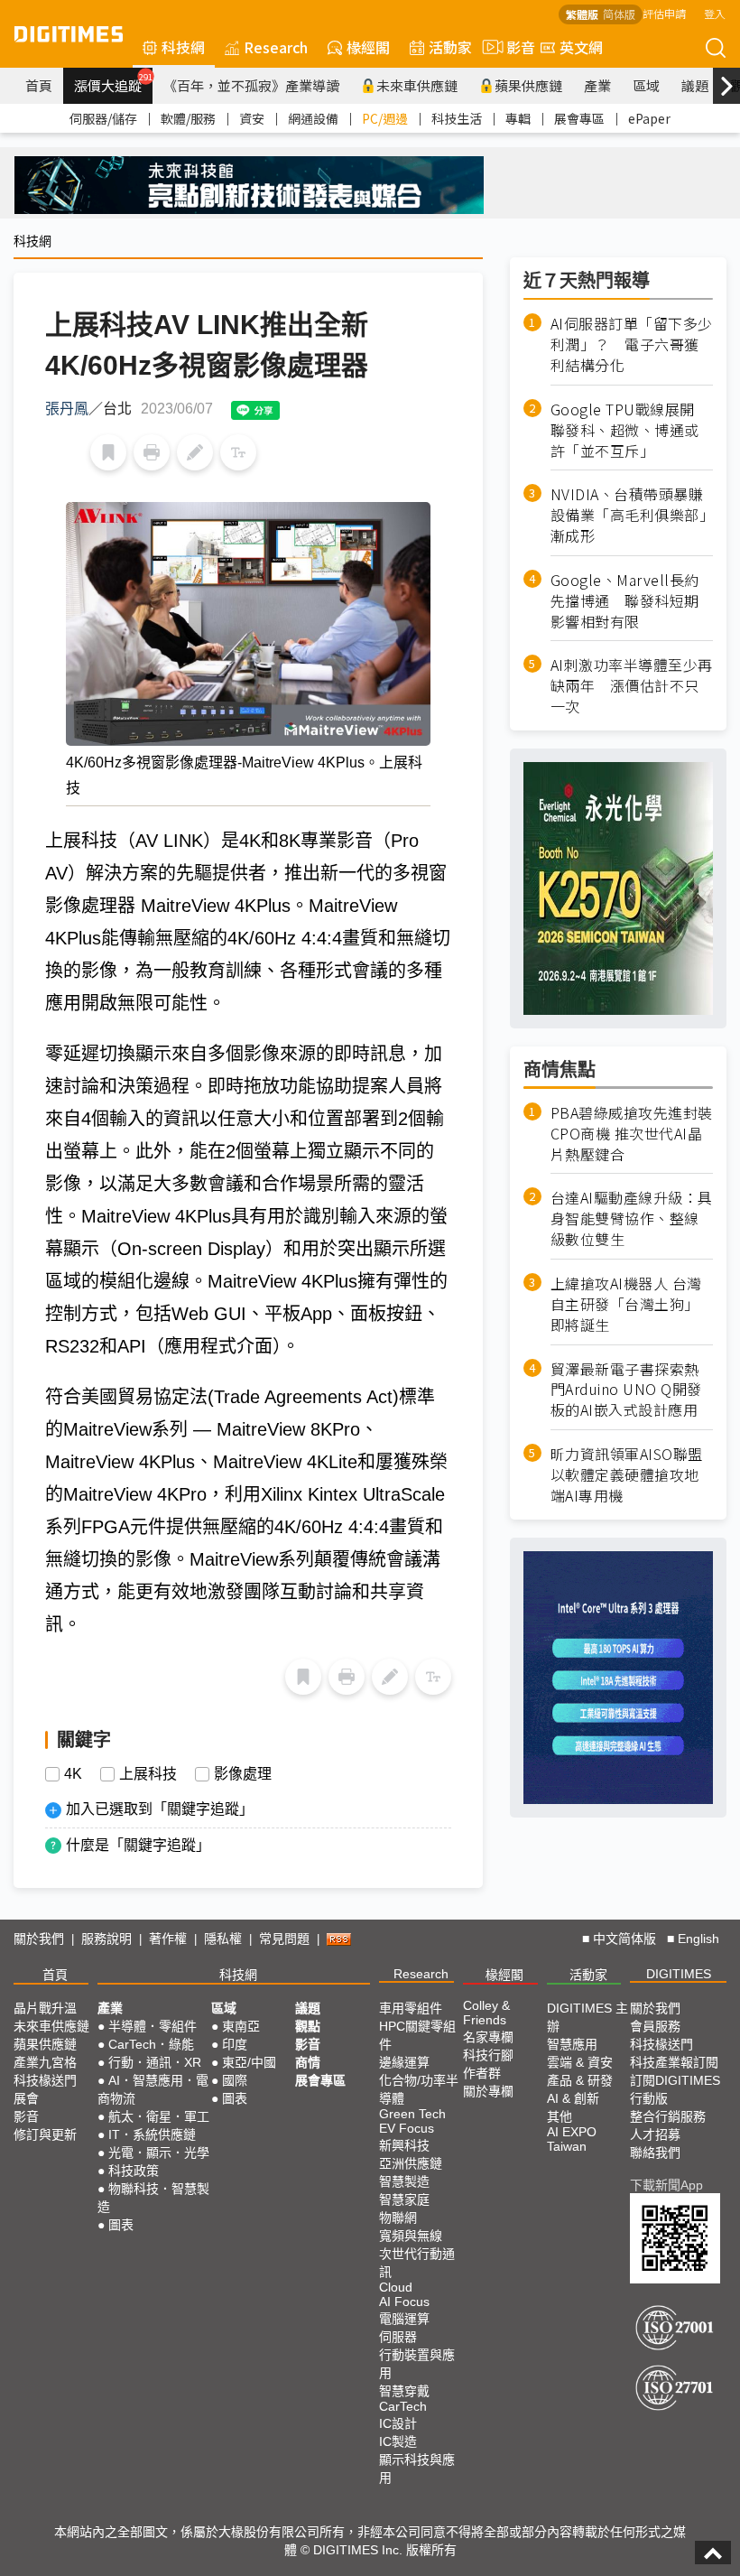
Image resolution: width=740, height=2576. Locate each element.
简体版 (619, 14)
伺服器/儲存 (103, 118)
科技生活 (457, 118)
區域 (646, 85)
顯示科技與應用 (417, 2469)
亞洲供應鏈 (411, 2163)
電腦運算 (404, 2319)
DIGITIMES (679, 1974)
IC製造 (398, 2441)
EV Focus (407, 2128)
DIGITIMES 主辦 (587, 2017)
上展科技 (148, 1774)
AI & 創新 (573, 2098)
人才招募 (655, 2134)
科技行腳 (488, 2055)
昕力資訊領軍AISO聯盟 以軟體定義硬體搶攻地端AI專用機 (627, 1475)
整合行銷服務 (668, 2116)
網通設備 (313, 118)
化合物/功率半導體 (419, 2089)
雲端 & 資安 (580, 2062)
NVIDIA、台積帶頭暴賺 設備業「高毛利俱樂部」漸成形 (632, 515)
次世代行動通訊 (417, 2263)
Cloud (396, 2287)
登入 (715, 13)
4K (73, 1774)
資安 (252, 118)
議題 (695, 85)
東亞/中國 (249, 2062)
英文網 (581, 47)
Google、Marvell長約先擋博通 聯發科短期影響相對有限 (625, 601)
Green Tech (412, 2114)
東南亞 (241, 2026)
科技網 (183, 47)
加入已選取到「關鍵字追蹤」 (160, 1809)
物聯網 (398, 2218)
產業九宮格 (45, 2062)
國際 (235, 2080)
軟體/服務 (188, 118)
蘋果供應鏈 (528, 85)
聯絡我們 (655, 2153)
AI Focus (404, 2302)
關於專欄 (488, 2091)
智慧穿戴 (404, 2391)
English (698, 1939)
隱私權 (223, 1939)
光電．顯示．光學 (159, 2153)
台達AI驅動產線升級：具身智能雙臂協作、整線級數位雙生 (632, 1218)
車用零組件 (411, 2008)
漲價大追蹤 (113, 83)
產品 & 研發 (580, 2080)
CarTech (403, 2406)
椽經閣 (368, 47)
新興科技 (404, 2145)
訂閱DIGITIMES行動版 (675, 2089)
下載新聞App (666, 2185)
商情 (308, 2062)
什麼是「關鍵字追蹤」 (138, 1845)
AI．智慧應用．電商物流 (153, 2089)
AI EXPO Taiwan (572, 2139)
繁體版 (582, 14)
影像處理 (243, 1774)
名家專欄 (488, 2037)
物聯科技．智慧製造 (153, 2198)
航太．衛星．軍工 (159, 2116)
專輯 (518, 118)
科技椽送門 (45, 2080)
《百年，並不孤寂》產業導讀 (251, 85)
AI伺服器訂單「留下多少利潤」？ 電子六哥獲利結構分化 (632, 344)
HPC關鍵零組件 (417, 2035)
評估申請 (664, 13)
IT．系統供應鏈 (152, 2134)
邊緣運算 (404, 2062)
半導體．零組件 (153, 2026)
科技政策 (134, 2171)
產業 (597, 85)
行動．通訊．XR (155, 2062)
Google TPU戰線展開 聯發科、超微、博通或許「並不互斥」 (630, 430)
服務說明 (106, 1939)
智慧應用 (572, 2044)
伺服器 (398, 2337)
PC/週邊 (385, 118)
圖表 (121, 2225)
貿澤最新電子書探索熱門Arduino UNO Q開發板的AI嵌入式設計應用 (626, 1390)
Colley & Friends (486, 2013)
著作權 (168, 1939)
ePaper (649, 118)
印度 (235, 2044)
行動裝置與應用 (417, 2364)
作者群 (482, 2073)
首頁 (39, 85)
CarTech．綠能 (151, 2044)
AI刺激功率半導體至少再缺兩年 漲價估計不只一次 (632, 686)
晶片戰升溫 (45, 2008)
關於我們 (39, 1939)
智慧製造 (404, 2181)
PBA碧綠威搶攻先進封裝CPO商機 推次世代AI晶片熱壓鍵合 (632, 1134)
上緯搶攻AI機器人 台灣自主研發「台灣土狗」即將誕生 (626, 1304)
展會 (26, 2098)
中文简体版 (624, 1939)
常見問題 (284, 1939)
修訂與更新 (45, 2134)
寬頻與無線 (411, 2236)
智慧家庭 (404, 2199)
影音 (513, 47)
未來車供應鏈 (417, 85)
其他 (560, 2116)
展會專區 (579, 118)
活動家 (450, 47)
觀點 (308, 2026)
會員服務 (655, 2026)
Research (276, 47)
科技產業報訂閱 (674, 2062)
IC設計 (398, 2423)
